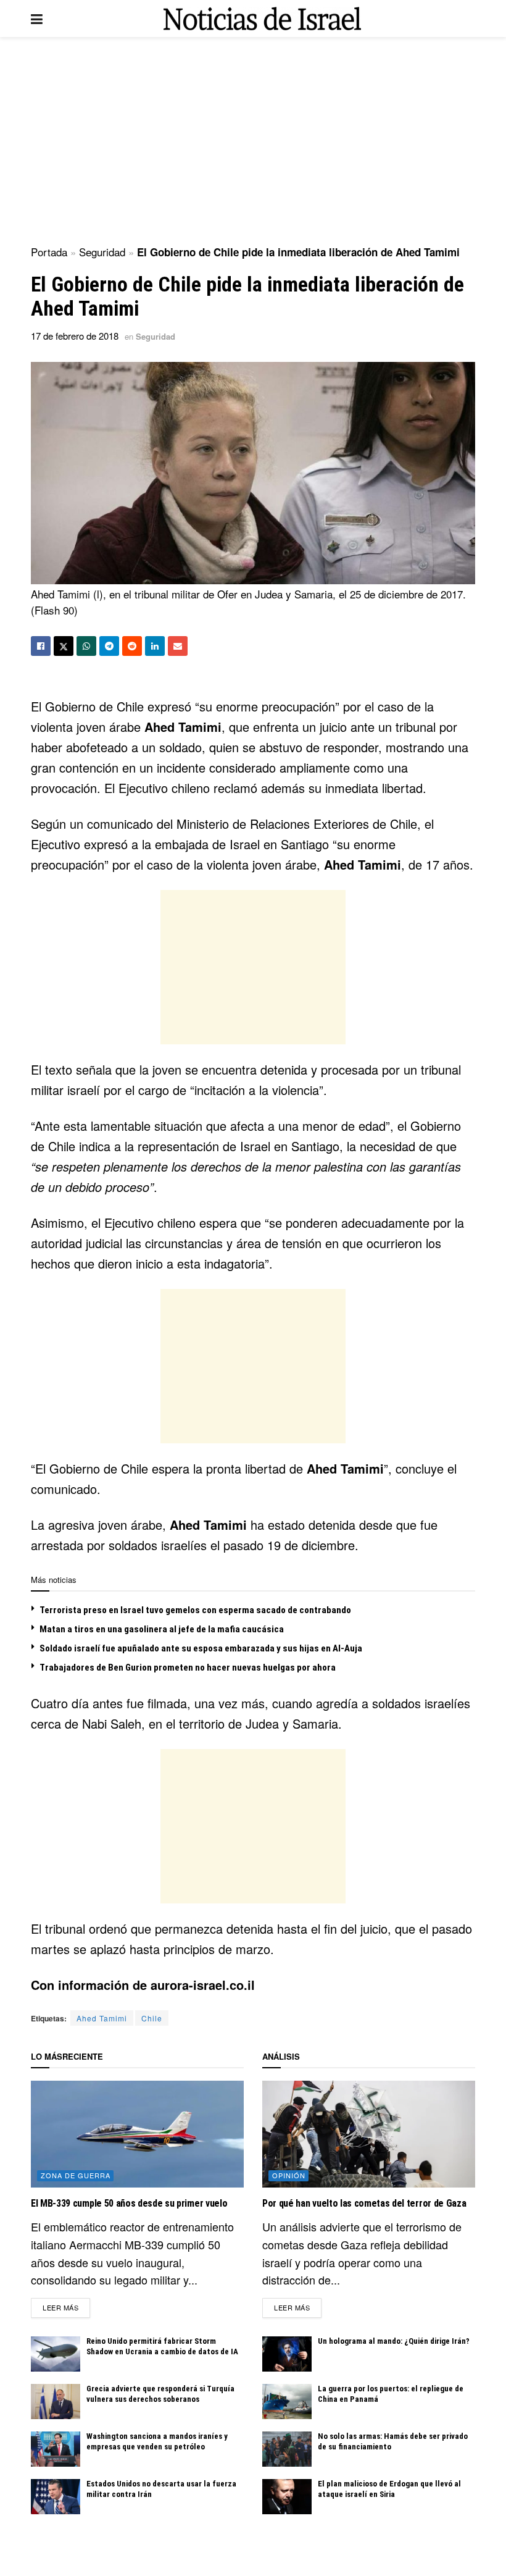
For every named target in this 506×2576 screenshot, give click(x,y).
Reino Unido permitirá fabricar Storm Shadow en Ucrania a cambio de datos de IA (162, 2346)
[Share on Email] (178, 646)
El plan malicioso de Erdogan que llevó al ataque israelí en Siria (389, 2489)
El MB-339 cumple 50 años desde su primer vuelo (129, 2203)
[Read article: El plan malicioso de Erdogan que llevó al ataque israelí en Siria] (287, 2497)
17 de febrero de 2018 (75, 336)
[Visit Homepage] (262, 19)
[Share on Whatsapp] (86, 646)
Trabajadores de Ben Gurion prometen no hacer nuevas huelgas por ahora (188, 1668)
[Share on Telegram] (109, 646)
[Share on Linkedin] (155, 646)
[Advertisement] (253, 142)
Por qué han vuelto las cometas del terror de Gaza (364, 2203)
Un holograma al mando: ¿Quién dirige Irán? (394, 2341)
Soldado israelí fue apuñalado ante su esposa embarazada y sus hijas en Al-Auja (201, 1648)
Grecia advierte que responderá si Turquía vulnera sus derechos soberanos (160, 2394)
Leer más (66, 2307)
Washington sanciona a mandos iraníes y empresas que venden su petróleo (157, 2441)
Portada (49, 252)
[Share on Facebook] (41, 646)
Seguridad (102, 252)
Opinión (289, 2175)
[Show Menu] (37, 19)
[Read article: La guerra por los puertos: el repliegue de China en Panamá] (287, 2402)
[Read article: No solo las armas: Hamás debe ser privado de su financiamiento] (287, 2449)
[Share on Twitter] (64, 646)
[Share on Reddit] (132, 646)
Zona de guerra (76, 2175)
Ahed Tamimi (102, 2018)
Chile (152, 2018)
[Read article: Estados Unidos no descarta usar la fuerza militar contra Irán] (56, 2497)
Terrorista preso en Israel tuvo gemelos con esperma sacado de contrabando (195, 1610)
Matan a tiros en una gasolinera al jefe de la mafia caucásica (162, 1629)
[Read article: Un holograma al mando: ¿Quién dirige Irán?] (287, 2354)
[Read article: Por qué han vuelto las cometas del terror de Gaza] (369, 2134)
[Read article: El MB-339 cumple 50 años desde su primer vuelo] (137, 2134)
